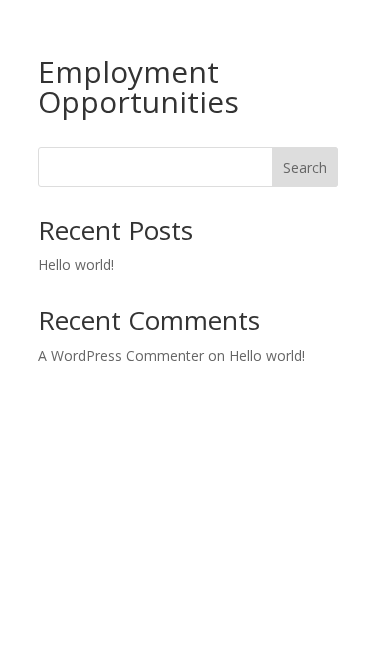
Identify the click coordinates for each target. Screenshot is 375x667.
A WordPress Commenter (121, 355)
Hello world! (76, 264)
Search (305, 167)
